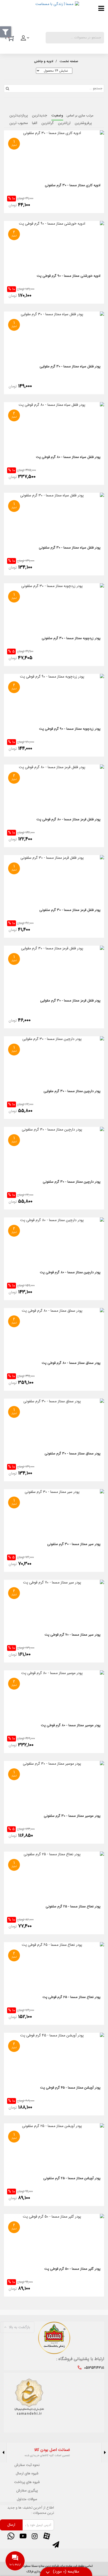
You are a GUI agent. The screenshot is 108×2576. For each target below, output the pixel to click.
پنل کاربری (25, 40)
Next (3, 2453)
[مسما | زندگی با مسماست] (42, 15)
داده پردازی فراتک (37, 2572)
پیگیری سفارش (27, 2491)
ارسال (11, 2525)
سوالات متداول (27, 2499)
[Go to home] (69, 61)
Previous (105, 2453)
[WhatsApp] (11, 2536)
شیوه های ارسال (27, 2474)
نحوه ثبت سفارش (27, 2465)
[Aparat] (47, 2536)
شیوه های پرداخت (27, 2482)
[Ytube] (23, 2536)
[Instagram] (35, 2536)
